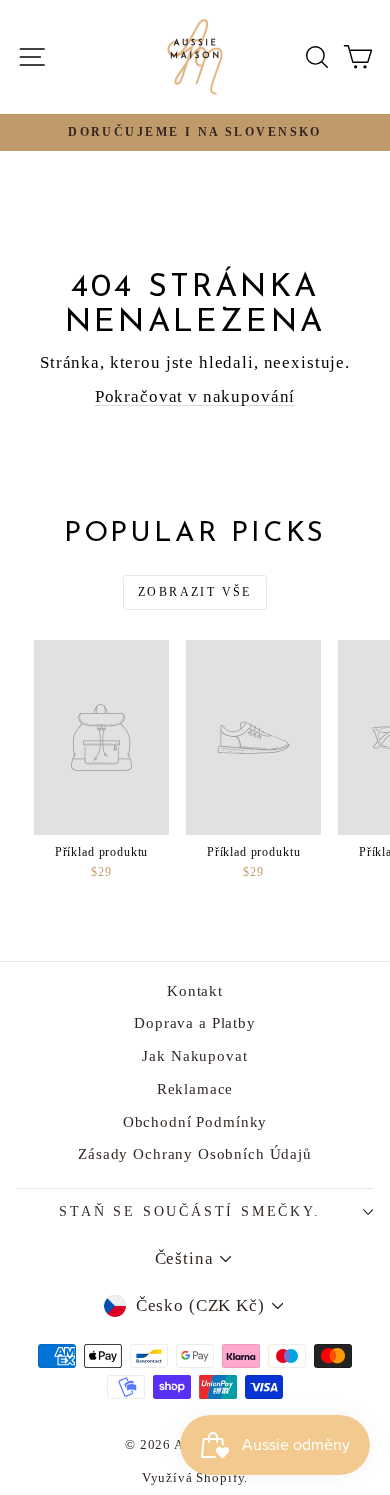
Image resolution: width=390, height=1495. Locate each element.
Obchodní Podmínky (195, 1122)
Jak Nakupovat (194, 1056)
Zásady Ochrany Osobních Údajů (195, 1154)
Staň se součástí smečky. (189, 1211)
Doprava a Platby (195, 1023)
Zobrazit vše (195, 592)
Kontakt (195, 991)
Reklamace (195, 1089)
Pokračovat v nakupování (195, 396)
